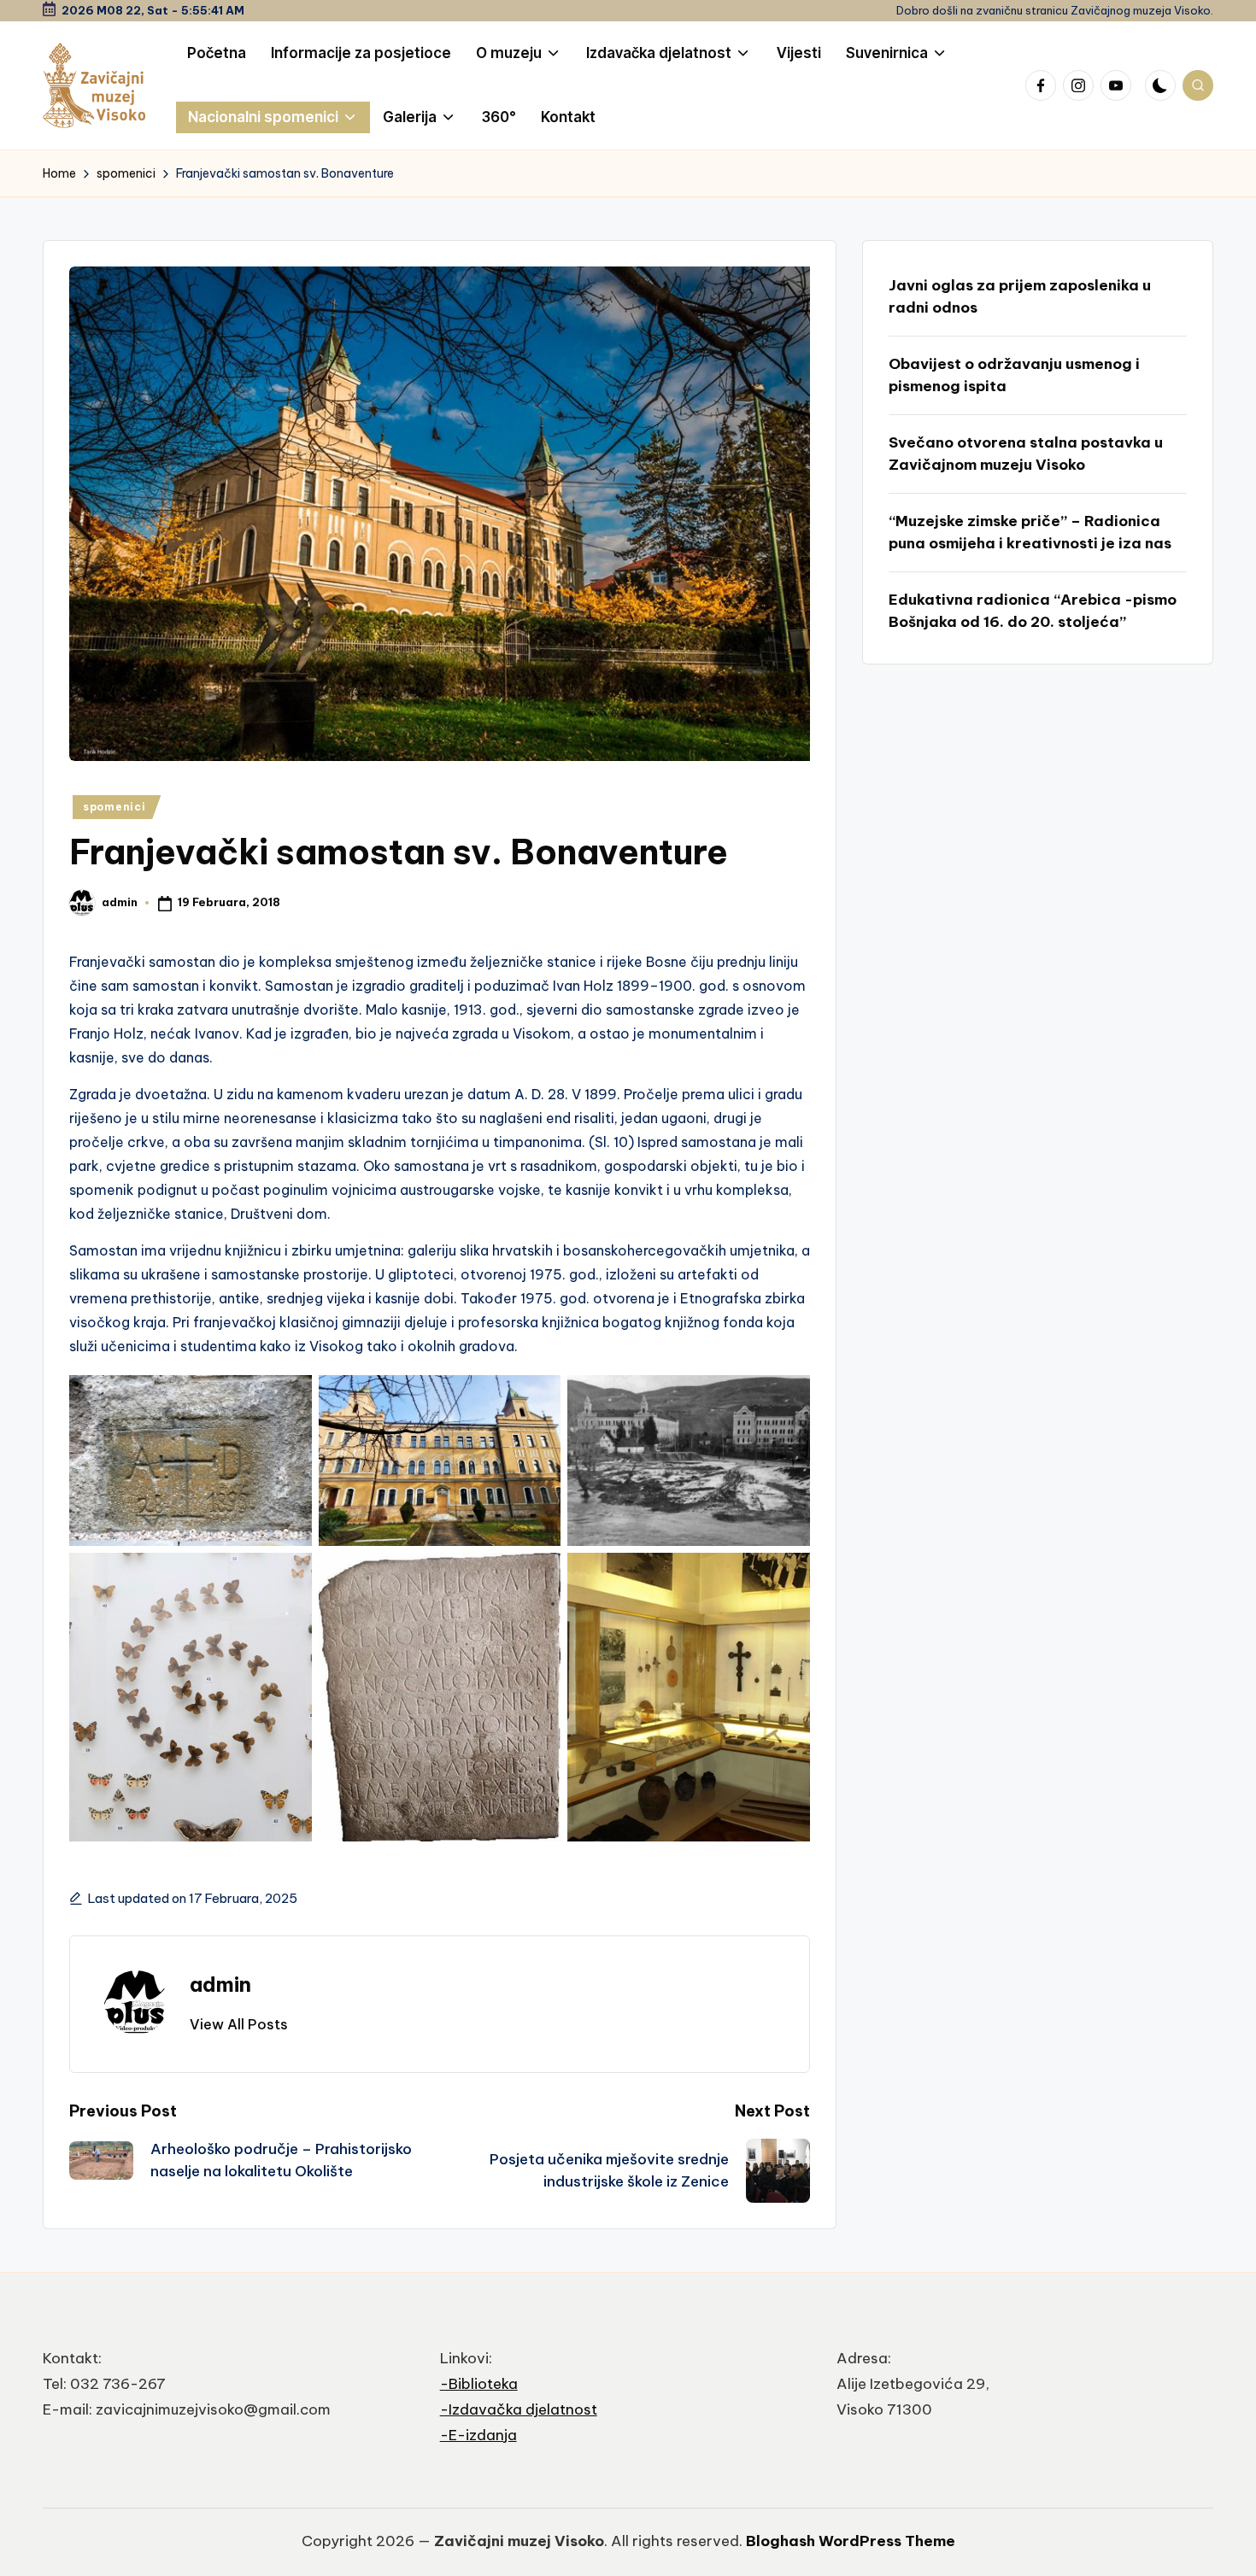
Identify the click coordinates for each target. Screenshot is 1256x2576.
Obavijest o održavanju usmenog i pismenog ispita (1014, 375)
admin (220, 1984)
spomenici (114, 807)
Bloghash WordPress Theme (851, 2541)
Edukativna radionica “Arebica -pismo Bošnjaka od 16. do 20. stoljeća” (1033, 611)
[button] (239, 2024)
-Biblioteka (479, 2384)
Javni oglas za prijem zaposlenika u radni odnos (1020, 296)
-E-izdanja (478, 2435)
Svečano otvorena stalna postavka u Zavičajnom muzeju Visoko (1026, 454)
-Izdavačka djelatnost (519, 2409)
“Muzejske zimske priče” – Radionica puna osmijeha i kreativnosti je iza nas (1030, 532)
